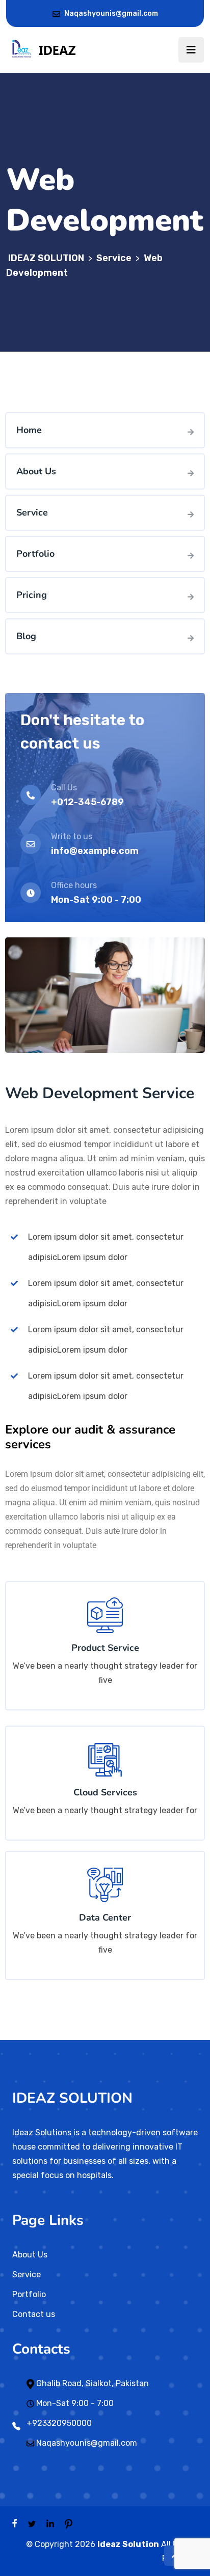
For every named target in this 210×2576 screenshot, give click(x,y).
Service (32, 512)
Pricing (32, 595)
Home (29, 430)
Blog (26, 636)
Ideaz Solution (128, 2544)
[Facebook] (15, 2523)
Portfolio (35, 554)
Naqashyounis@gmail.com (111, 13)
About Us (36, 471)
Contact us (34, 2314)
